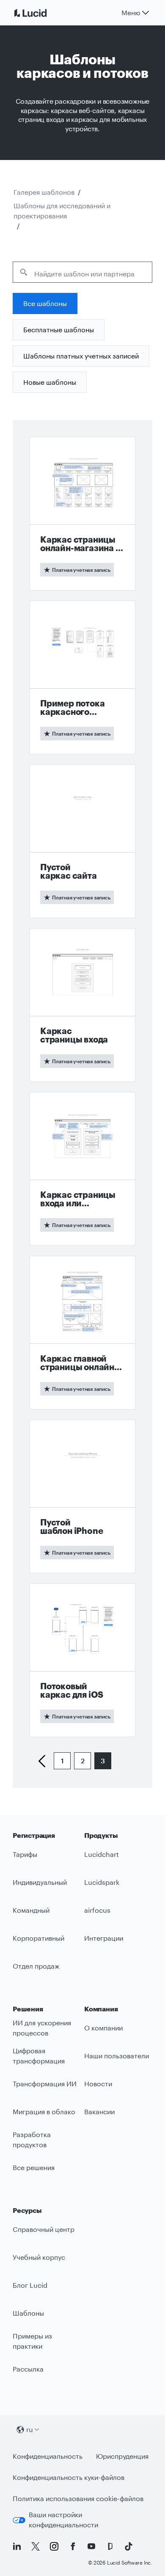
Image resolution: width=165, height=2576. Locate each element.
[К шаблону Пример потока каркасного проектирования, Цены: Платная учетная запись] (82, 677)
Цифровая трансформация (39, 2056)
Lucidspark (102, 1882)
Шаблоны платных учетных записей (81, 356)
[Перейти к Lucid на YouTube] (91, 2546)
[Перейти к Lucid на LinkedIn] (17, 2546)
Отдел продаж (36, 1966)
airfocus (97, 1910)
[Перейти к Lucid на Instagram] (54, 2546)
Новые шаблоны (50, 382)
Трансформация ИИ (45, 2084)
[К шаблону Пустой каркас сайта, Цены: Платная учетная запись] (82, 841)
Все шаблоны (45, 303)
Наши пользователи (117, 2056)
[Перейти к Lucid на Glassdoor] (110, 2546)
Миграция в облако (44, 2111)
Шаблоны (28, 2313)
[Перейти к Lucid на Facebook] (73, 2546)
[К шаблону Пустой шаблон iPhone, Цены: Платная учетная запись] (82, 1496)
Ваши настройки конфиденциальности (63, 2520)
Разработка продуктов (32, 2140)
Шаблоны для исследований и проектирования (62, 211)
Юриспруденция (122, 2456)
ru (30, 2429)
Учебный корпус (39, 2257)
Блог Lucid (30, 2285)
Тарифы (25, 1854)
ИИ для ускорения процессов (42, 2028)
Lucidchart (102, 1854)
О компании (103, 2028)
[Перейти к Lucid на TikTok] (129, 2546)
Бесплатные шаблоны (59, 330)
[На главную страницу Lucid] (41, 13)
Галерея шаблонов (44, 192)
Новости (98, 2084)
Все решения (34, 2167)
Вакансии (99, 2111)
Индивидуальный (40, 1882)
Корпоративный (38, 1938)
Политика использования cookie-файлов (78, 2498)
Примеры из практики (32, 2341)
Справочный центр (44, 2229)
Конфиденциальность (48, 2456)
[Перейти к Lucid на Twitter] (36, 2546)
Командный (31, 1910)
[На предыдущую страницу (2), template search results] (45, 1761)
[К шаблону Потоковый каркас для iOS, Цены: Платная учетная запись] (82, 1660)
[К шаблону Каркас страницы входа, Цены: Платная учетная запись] (82, 1005)
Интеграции (104, 1938)
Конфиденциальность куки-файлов (69, 2477)
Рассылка (28, 2369)
